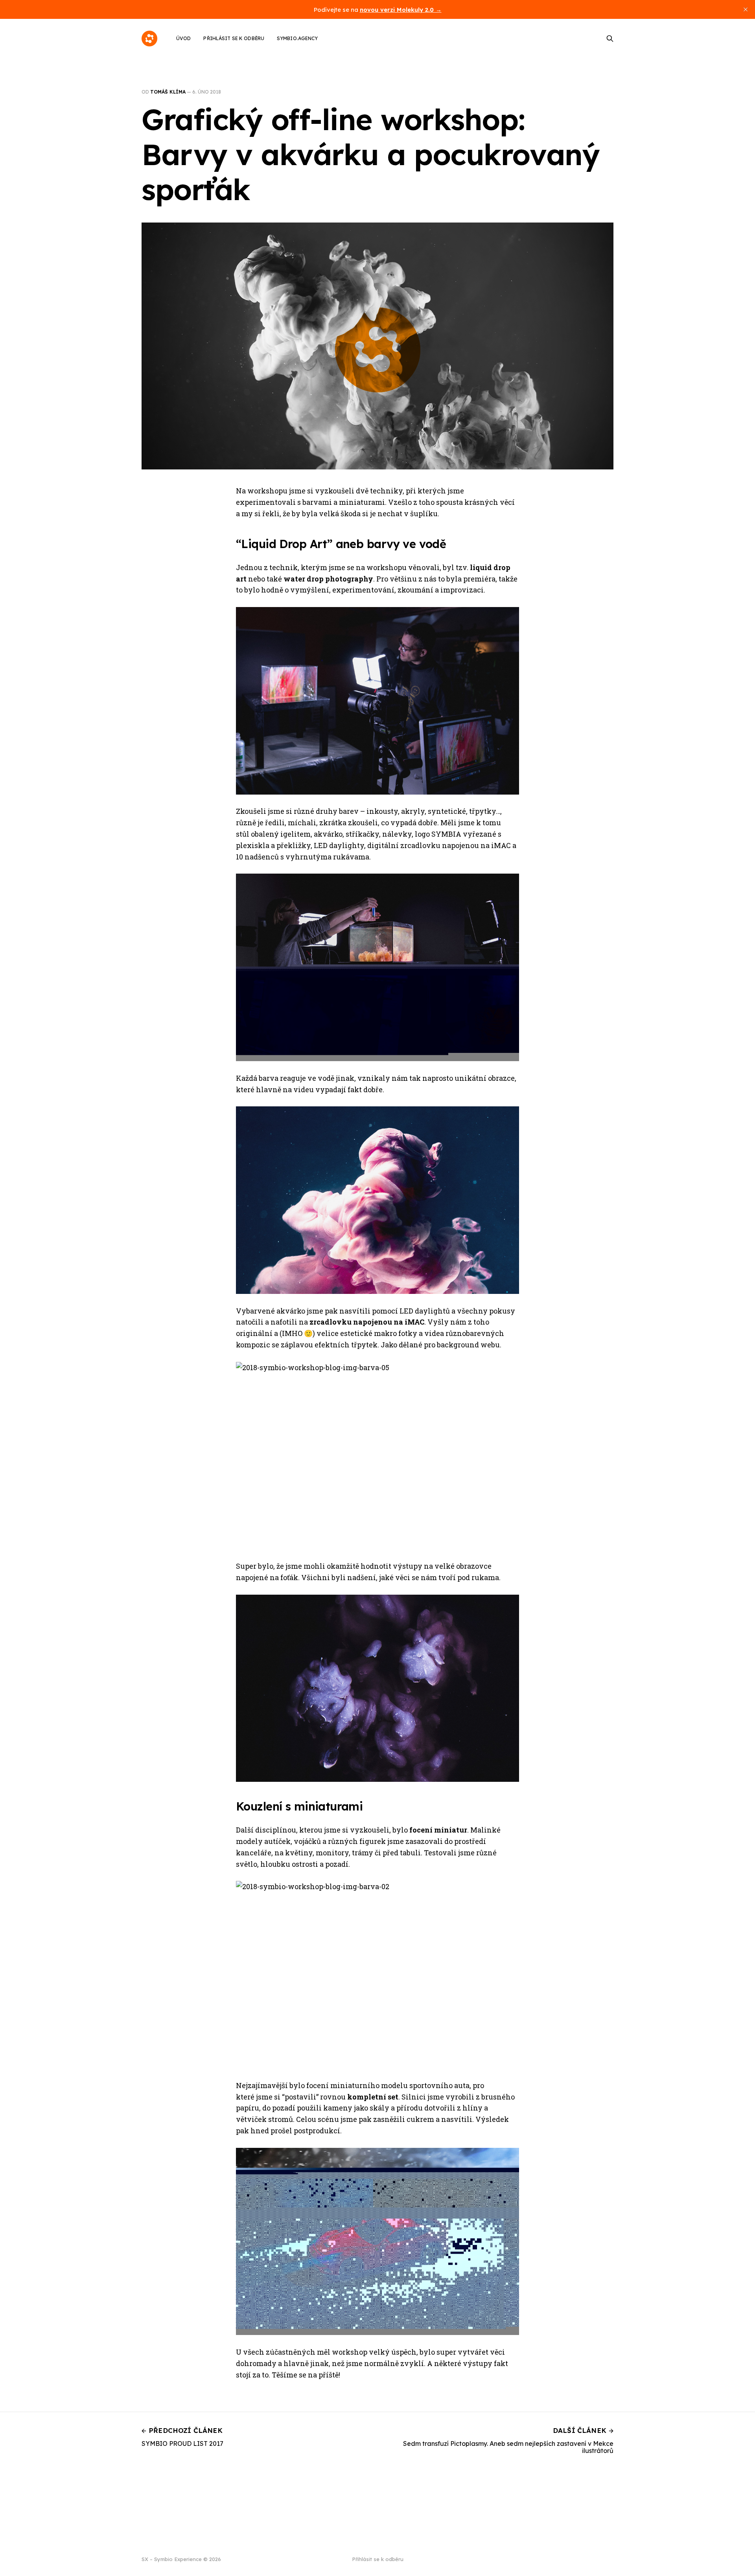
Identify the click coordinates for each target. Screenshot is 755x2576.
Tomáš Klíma (168, 92)
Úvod (183, 38)
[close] (746, 9)
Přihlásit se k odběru (234, 38)
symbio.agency (297, 38)
